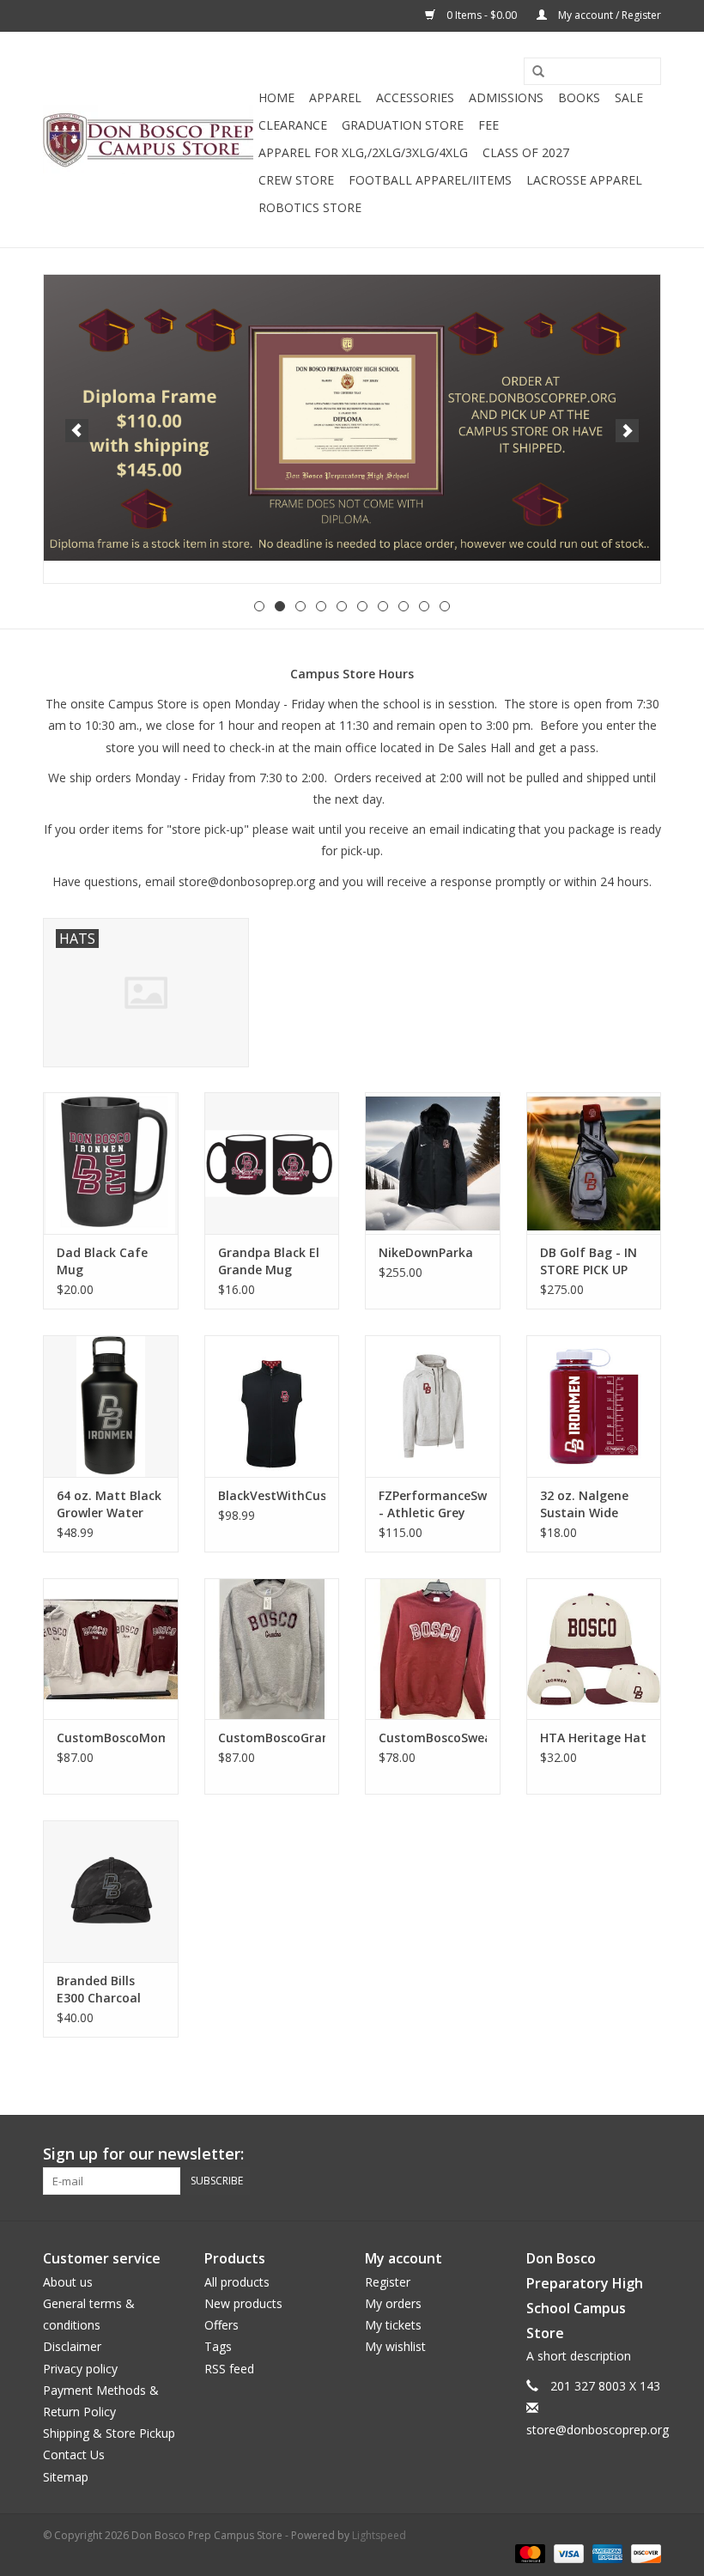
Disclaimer (72, 2346)
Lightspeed (379, 2535)
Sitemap (66, 2477)
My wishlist (395, 2346)
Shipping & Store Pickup (109, 2433)
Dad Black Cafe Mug (102, 1261)
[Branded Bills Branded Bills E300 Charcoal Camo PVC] (111, 1891)
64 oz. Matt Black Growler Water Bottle (109, 1504)
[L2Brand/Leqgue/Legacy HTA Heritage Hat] (594, 1649)
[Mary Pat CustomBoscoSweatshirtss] (433, 1649)
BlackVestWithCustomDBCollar (272, 1495)
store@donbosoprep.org (247, 881)
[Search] (532, 72)
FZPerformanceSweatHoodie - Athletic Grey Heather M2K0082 (433, 1504)
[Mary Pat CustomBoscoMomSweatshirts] (111, 1649)
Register (388, 2282)
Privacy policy (80, 2369)
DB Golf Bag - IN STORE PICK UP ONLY (589, 1261)
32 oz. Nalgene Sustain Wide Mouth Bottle (584, 1504)
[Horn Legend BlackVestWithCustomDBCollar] (272, 1406)
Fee (489, 125)
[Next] (627, 431)
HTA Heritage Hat (593, 1738)
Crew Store (296, 180)
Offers (222, 2325)
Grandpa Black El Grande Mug (269, 1261)
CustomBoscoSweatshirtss (433, 1738)
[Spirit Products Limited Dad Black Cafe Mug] (111, 1163)
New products (243, 2303)
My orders (393, 2303)
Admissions (506, 97)
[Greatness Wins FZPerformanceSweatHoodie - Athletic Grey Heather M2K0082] (433, 1406)
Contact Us (74, 2454)
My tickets (393, 2325)
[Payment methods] (528, 2553)
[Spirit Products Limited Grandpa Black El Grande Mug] (272, 1163)
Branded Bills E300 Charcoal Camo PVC (99, 1990)
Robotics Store (310, 207)
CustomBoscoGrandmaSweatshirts (272, 1738)
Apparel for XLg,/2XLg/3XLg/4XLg (363, 152)
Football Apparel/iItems (430, 180)
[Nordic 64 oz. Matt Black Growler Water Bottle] (111, 1406)
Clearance (293, 125)
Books (579, 97)
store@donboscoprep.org (598, 2430)
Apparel (335, 97)
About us (68, 2282)
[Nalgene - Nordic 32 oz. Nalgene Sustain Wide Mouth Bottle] (594, 1406)
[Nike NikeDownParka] (433, 1163)
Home (276, 97)
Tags (218, 2346)
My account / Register (608, 15)
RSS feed (229, 2369)
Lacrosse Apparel (584, 180)
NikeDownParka (426, 1252)
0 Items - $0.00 (482, 15)
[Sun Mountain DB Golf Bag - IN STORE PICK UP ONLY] (594, 1163)
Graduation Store (403, 125)
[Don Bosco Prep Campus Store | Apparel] (148, 140)
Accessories (415, 97)
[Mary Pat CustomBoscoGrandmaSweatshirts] (272, 1649)
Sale (629, 97)
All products (237, 2282)
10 (445, 606)
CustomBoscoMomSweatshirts (111, 1738)
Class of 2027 (526, 152)
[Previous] (77, 431)
